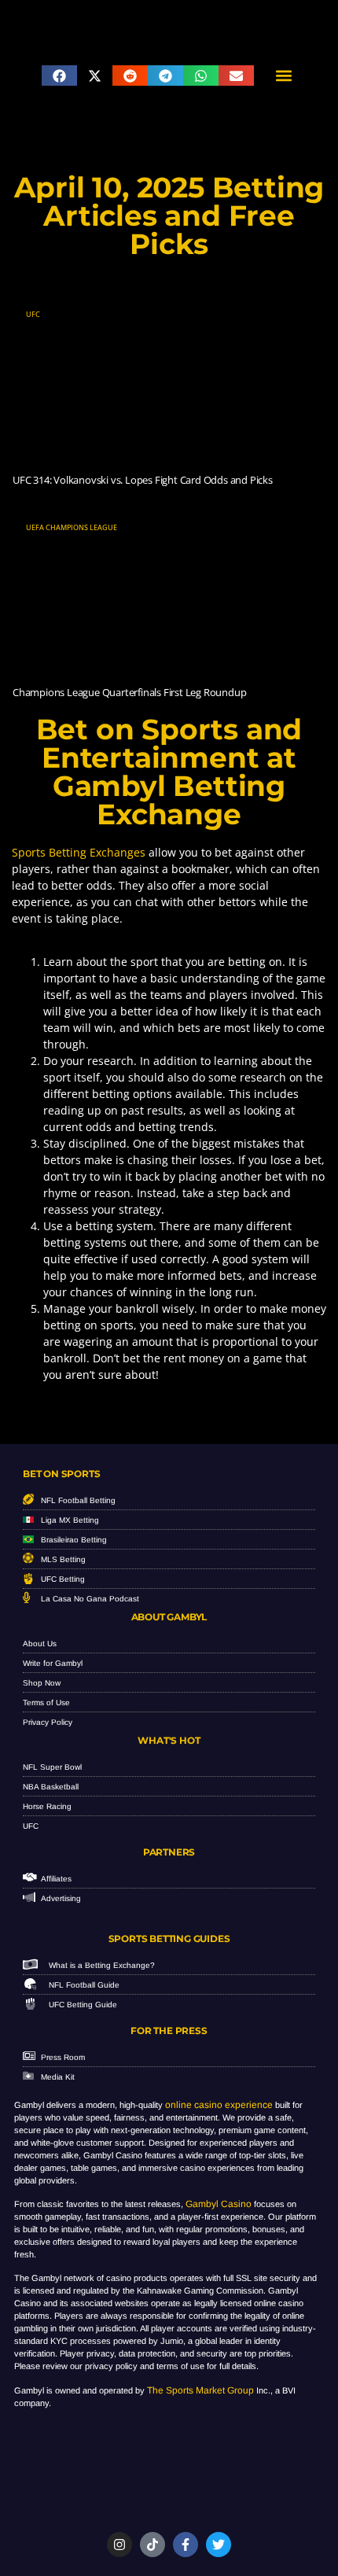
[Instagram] (119, 2545)
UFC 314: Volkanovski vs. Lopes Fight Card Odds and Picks (143, 480)
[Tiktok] (152, 2545)
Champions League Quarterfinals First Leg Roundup (129, 692)
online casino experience (219, 2105)
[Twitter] (219, 2545)
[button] (59, 76)
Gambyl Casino (219, 2204)
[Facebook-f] (186, 2545)
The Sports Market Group (200, 2390)
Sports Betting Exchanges (79, 852)
